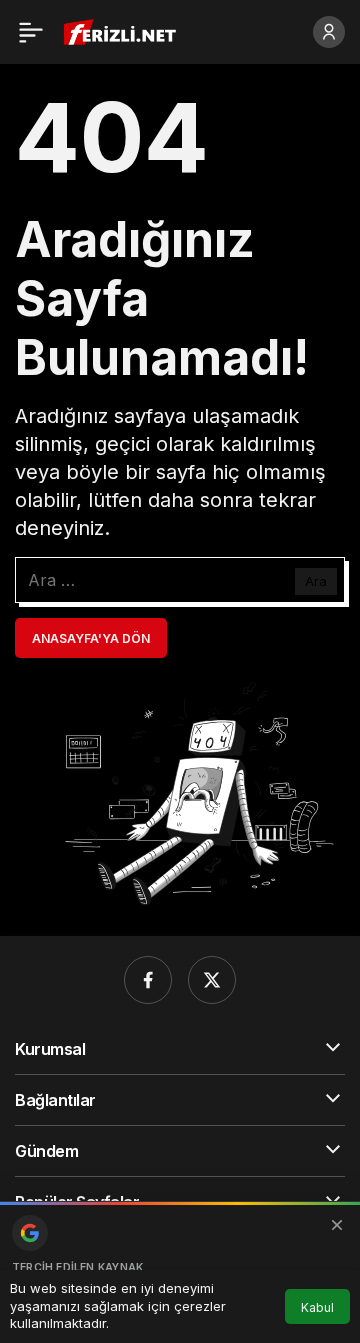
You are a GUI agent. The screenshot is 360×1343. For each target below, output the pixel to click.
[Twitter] (212, 980)
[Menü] (31, 32)
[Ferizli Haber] (124, 30)
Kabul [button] (317, 1307)
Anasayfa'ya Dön (91, 638)
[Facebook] (148, 980)
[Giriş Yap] (329, 32)
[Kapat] (337, 1225)
